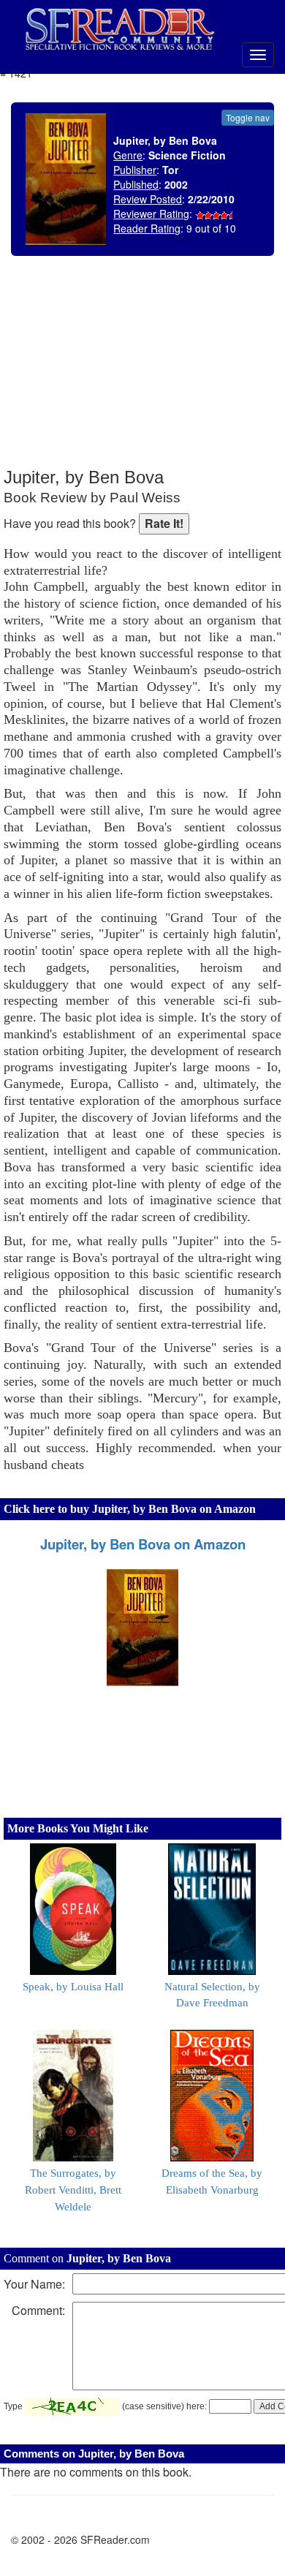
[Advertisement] (172, 373)
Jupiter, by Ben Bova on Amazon (143, 1544)
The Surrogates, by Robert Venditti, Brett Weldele (73, 2190)
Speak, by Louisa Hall (73, 1987)
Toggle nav (248, 117)
